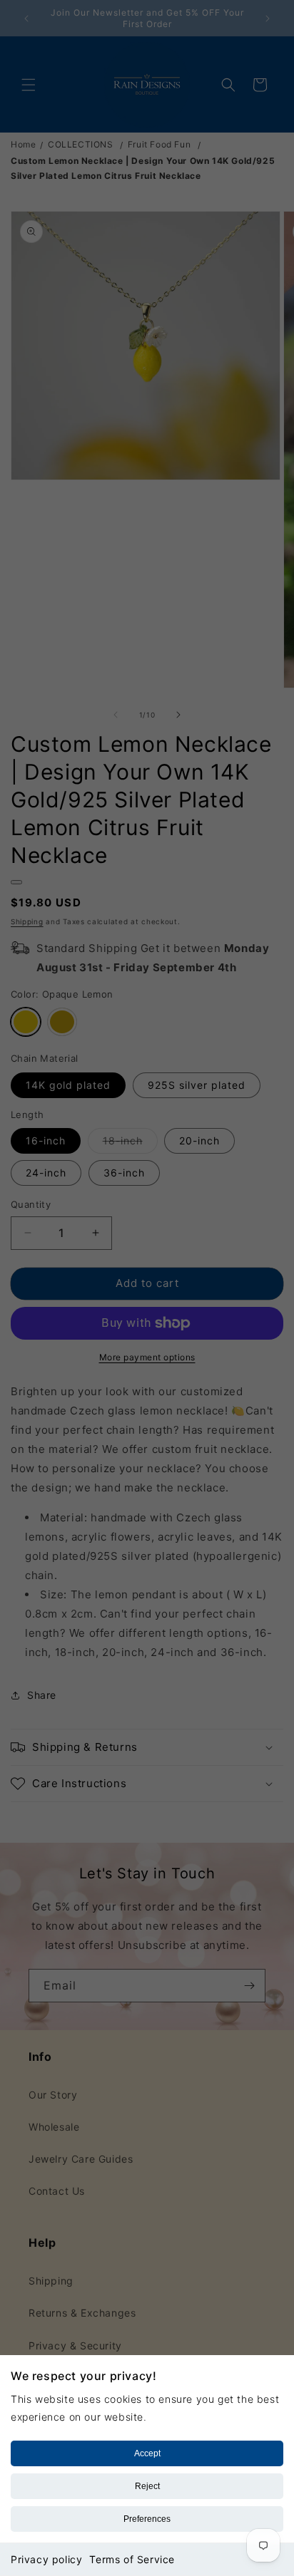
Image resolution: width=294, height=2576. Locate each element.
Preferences (147, 2519)
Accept (147, 2453)
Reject (147, 2486)
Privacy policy (46, 2559)
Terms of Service (132, 2559)
